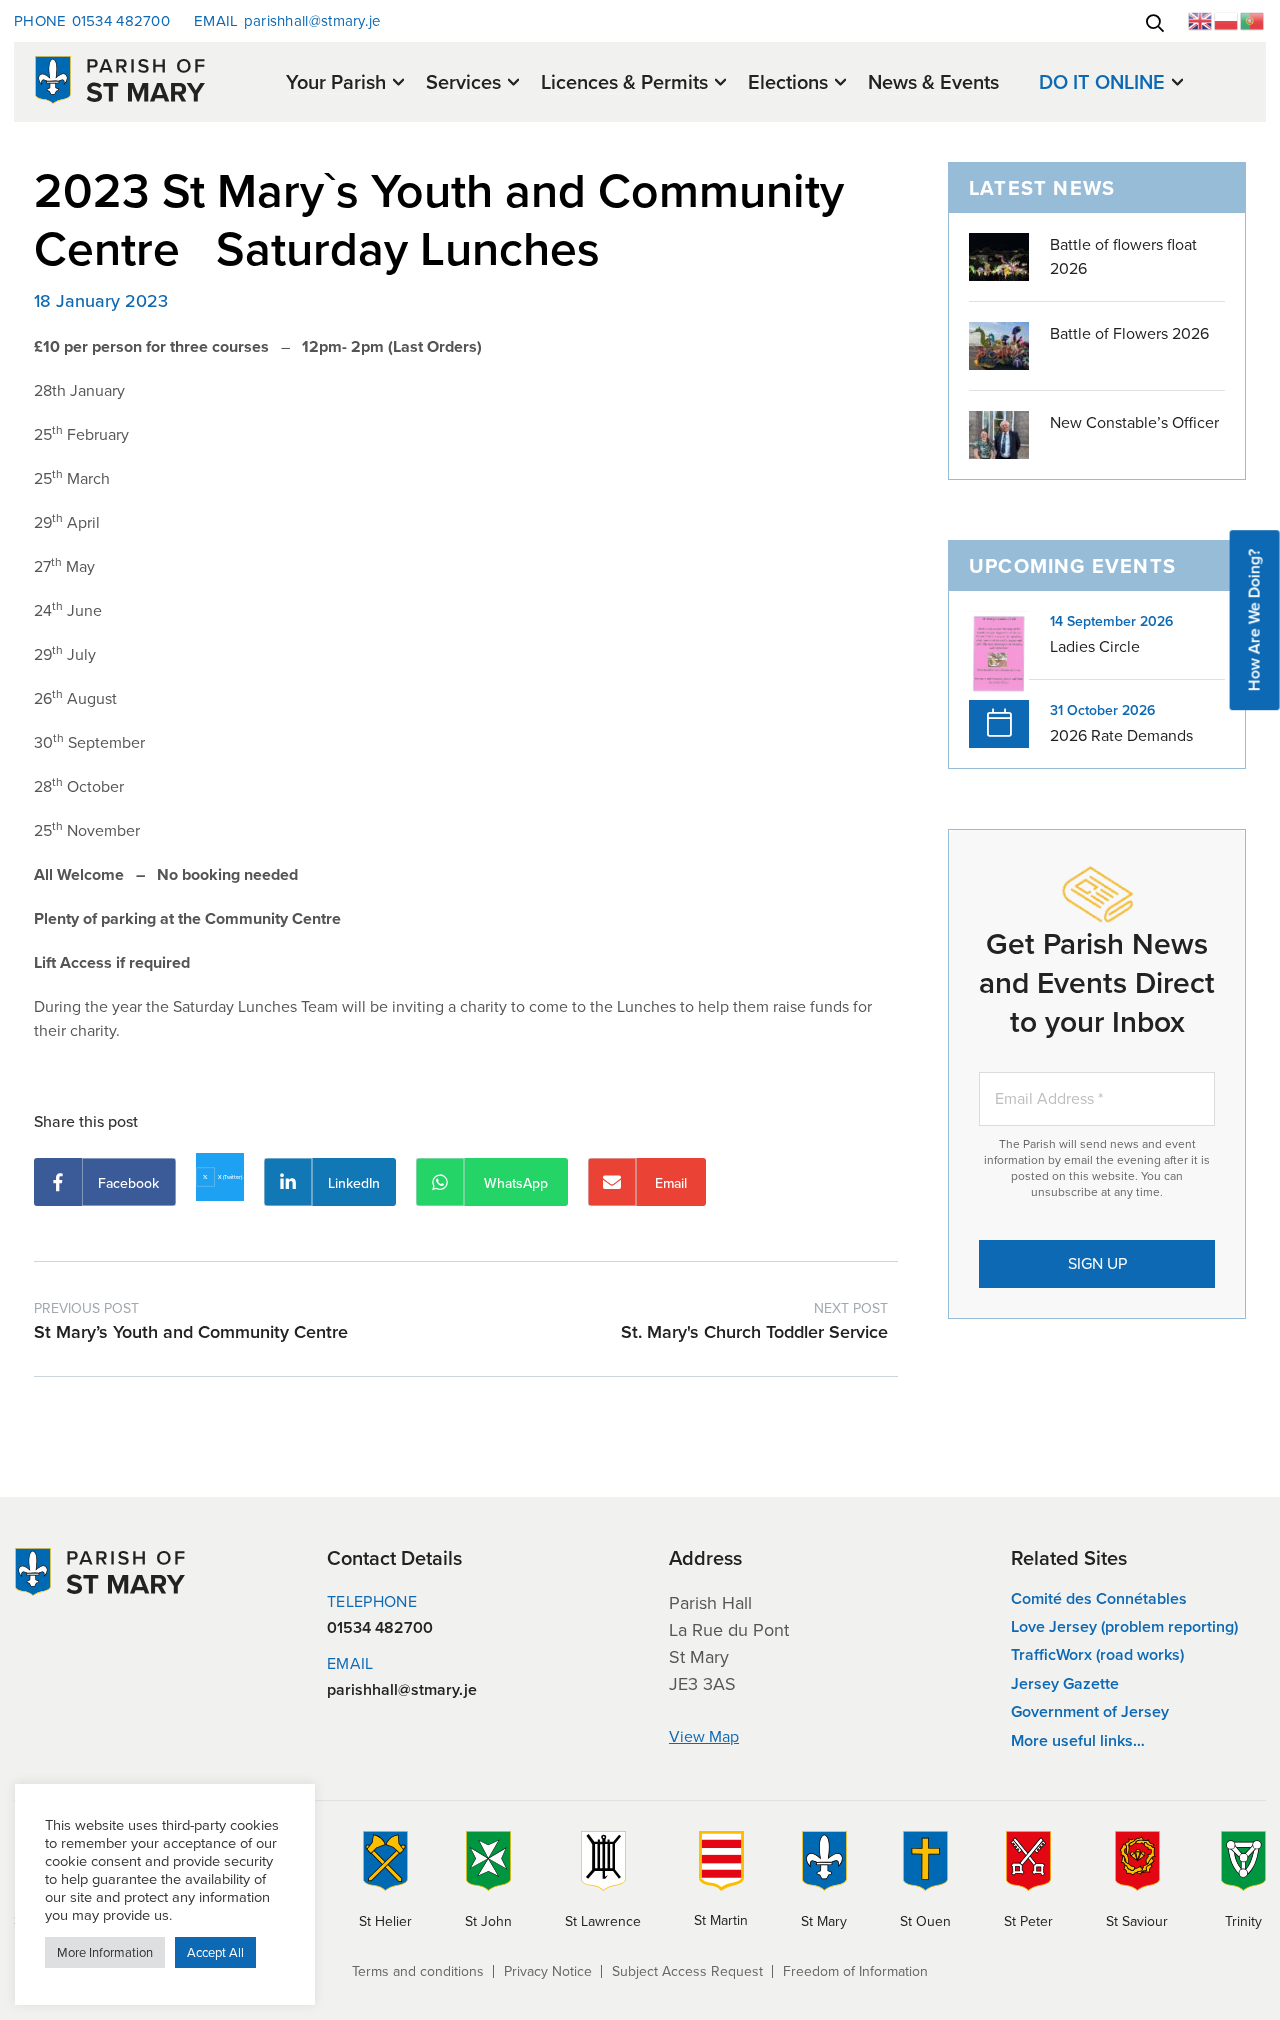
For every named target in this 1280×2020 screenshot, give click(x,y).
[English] (1201, 19)
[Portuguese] (1253, 19)
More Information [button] (105, 1952)
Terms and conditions (418, 1971)
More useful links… (1078, 1740)
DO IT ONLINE (1102, 83)
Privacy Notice (548, 1971)
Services (463, 83)
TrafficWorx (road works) (1097, 1654)
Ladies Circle (1095, 646)
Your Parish (336, 83)
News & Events (933, 82)
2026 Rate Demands (1121, 735)
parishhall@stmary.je (287, 21)
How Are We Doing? (1254, 620)
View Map (704, 1736)
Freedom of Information (855, 1971)
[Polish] (1227, 19)
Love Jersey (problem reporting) (1124, 1626)
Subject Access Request (687, 1971)
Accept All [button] (215, 1952)
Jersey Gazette (1065, 1683)
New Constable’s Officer (1134, 422)
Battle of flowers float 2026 (1123, 256)
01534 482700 (92, 21)
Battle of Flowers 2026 (1129, 333)
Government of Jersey (1090, 1711)
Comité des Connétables (1099, 1598)
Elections (788, 83)
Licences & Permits (624, 83)
